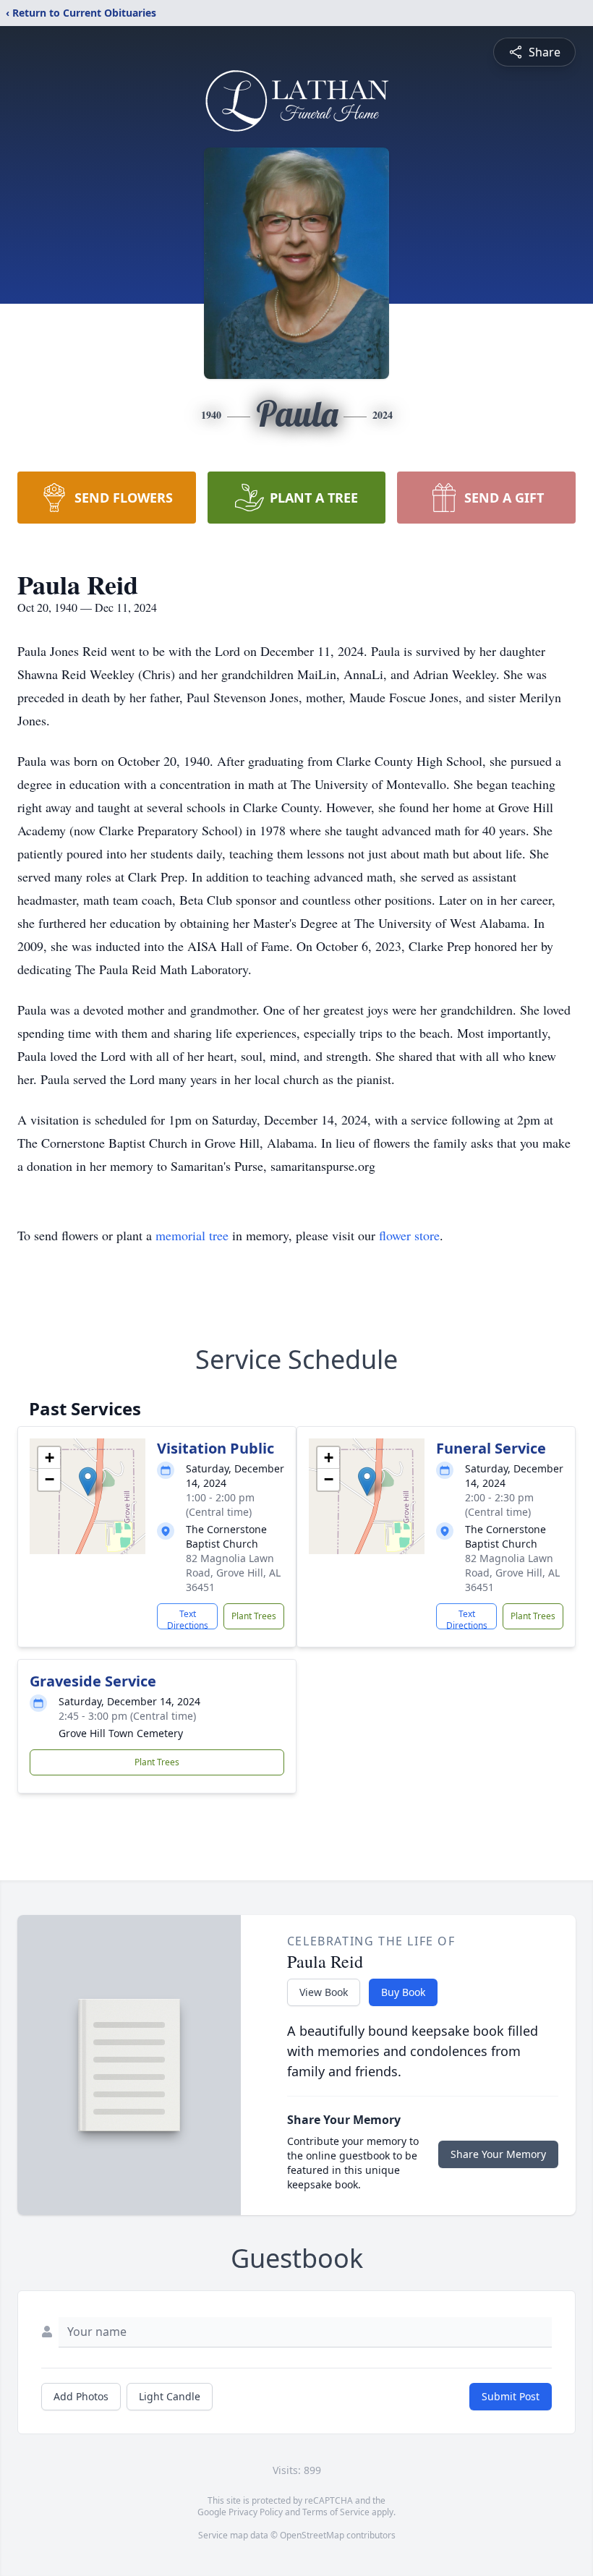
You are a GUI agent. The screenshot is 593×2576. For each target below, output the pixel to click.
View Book (324, 1992)
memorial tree (192, 1235)
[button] (88, 1481)
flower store (409, 1235)
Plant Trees (254, 1616)
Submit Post (511, 2396)
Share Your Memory (498, 2154)
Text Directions (188, 1618)
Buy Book (403, 1992)
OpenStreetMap (312, 2535)
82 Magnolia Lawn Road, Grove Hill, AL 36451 (233, 1573)
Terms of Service (336, 2512)
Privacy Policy (256, 2512)
